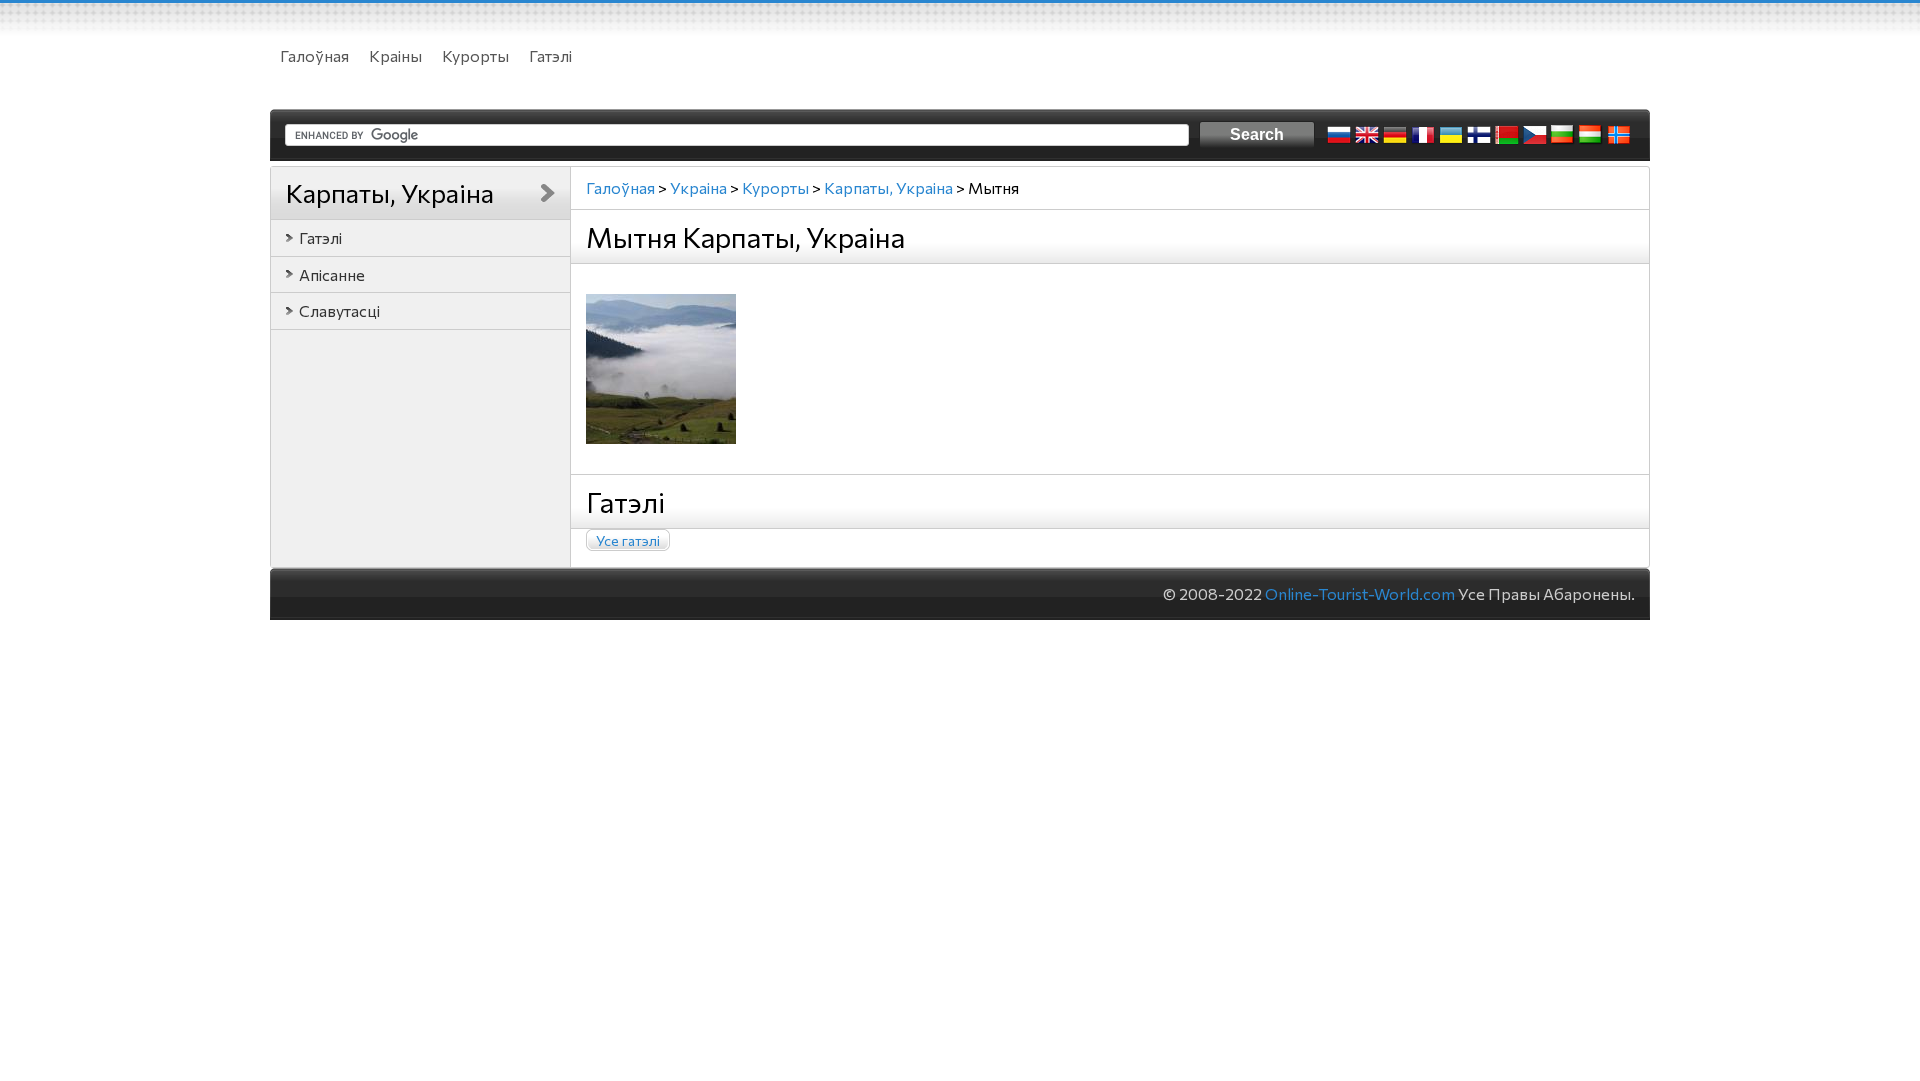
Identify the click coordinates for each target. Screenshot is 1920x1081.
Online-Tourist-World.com (1360, 593)
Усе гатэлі (628, 540)
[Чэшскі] (1535, 135)
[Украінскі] (1451, 135)
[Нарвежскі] (1619, 135)
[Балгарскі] (1563, 135)
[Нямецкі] (1395, 135)
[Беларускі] (1507, 135)
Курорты (475, 55)
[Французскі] (1423, 135)
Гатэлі (550, 55)
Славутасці (339, 310)
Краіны (395, 55)
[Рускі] (1339, 135)
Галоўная (314, 55)
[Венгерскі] (1591, 135)
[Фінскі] (1479, 135)
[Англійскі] (1367, 135)
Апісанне (332, 274)
